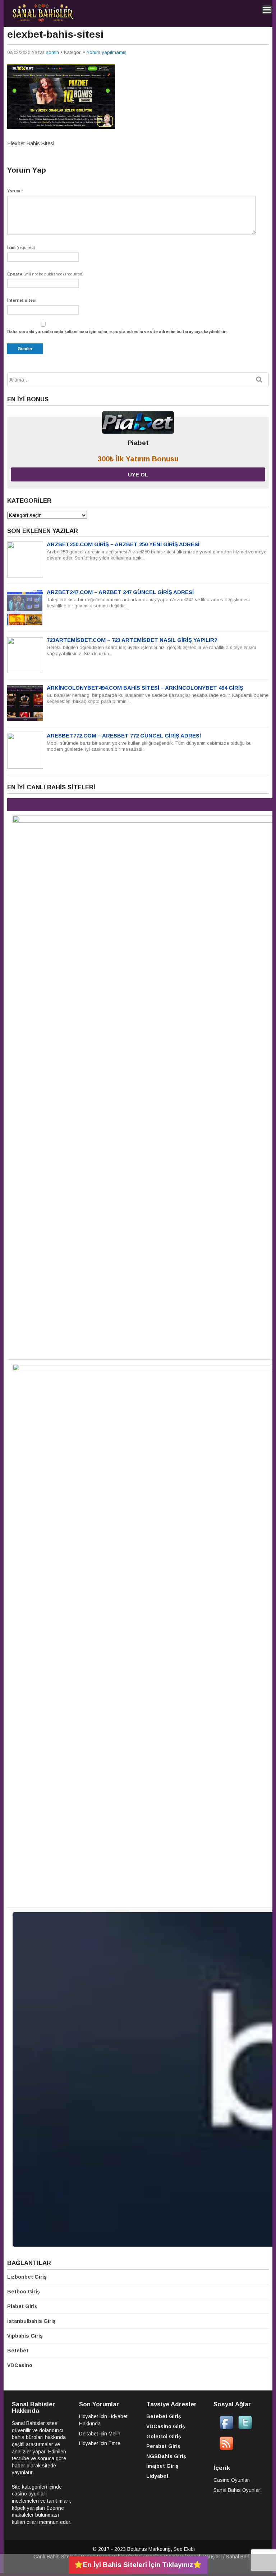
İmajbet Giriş (162, 2466)
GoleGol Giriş (164, 2436)
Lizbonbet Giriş (27, 2277)
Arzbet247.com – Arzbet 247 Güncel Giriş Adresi (120, 592)
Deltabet (89, 2434)
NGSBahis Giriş (166, 2456)
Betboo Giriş (24, 2292)
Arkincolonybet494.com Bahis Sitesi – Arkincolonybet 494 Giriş (145, 688)
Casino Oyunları (232, 2480)
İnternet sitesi (22, 300)
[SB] (43, 20)
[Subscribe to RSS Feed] (226, 2449)
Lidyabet (89, 2416)
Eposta (45, 274)
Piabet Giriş (22, 2306)
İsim (21, 247)
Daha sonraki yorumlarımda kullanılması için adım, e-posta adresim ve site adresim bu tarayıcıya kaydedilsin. (117, 332)
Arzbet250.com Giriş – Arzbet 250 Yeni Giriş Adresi (123, 544)
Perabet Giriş (163, 2446)
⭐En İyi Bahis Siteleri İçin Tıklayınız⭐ (138, 2565)
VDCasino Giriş (166, 2426)
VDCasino (20, 2365)
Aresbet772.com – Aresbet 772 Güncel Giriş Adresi (124, 736)
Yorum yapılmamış (107, 52)
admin (52, 52)
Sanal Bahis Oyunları (238, 2490)
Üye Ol (138, 474)
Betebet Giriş (164, 2416)
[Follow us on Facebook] (226, 2428)
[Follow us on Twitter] (245, 2428)
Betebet (18, 2351)
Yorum (15, 191)
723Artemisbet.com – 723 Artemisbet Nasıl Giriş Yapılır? (132, 640)
